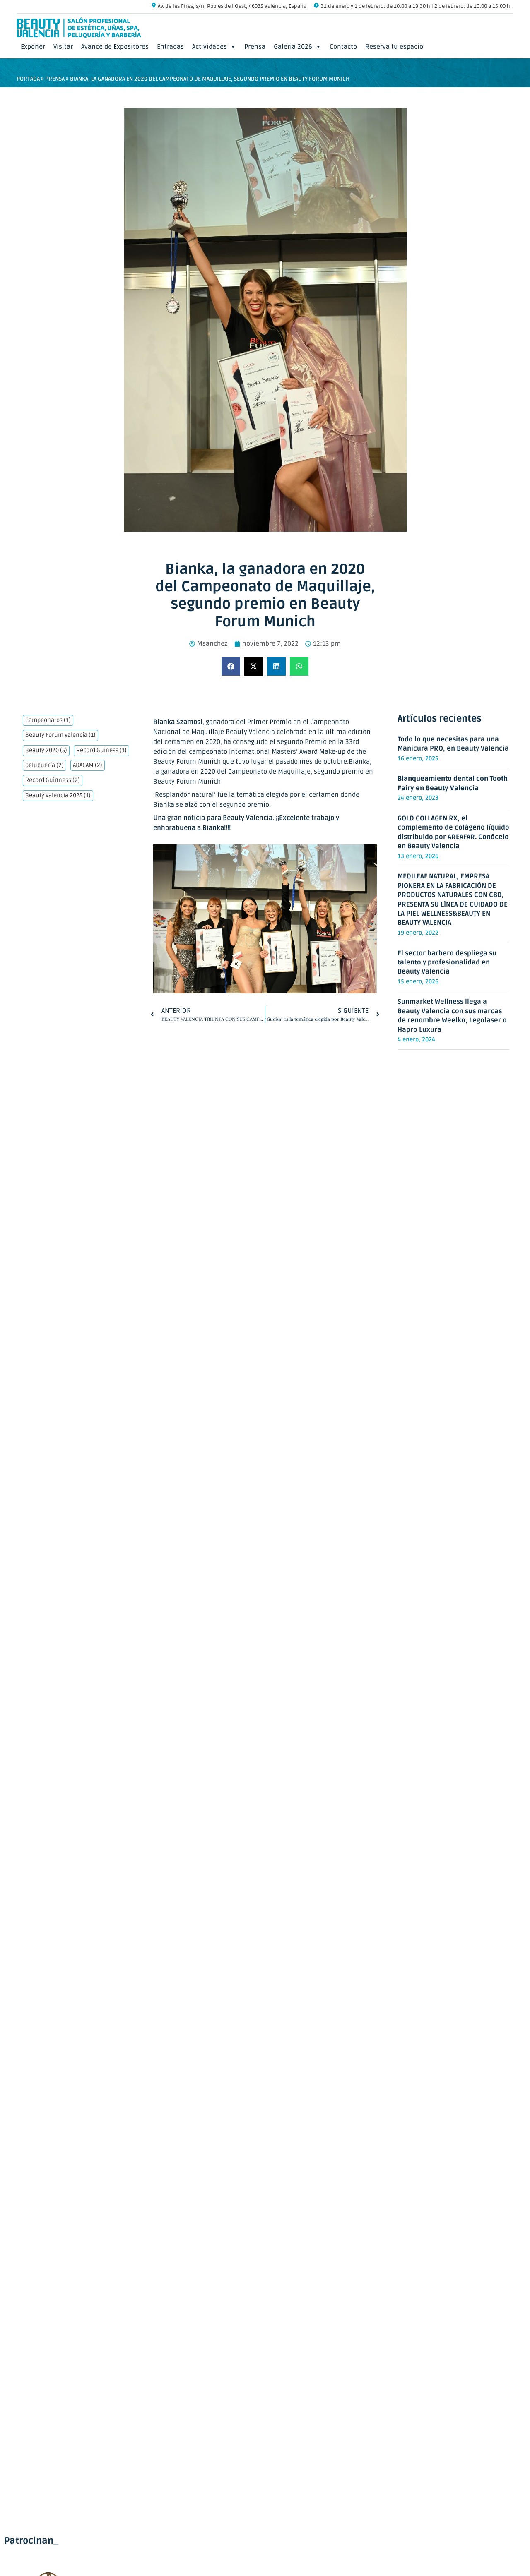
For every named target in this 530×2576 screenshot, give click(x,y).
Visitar (63, 47)
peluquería (45, 765)
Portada (28, 79)
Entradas (170, 47)
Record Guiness (101, 751)
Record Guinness (53, 780)
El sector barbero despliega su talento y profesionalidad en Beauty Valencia (447, 963)
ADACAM (88, 765)
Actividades (210, 47)
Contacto (343, 47)
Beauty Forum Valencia (60, 735)
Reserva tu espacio (394, 47)
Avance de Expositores (115, 47)
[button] (231, 666)
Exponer (33, 47)
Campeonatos (48, 720)
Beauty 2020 (46, 751)
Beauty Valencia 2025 (58, 796)
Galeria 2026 (293, 47)
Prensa (255, 47)
